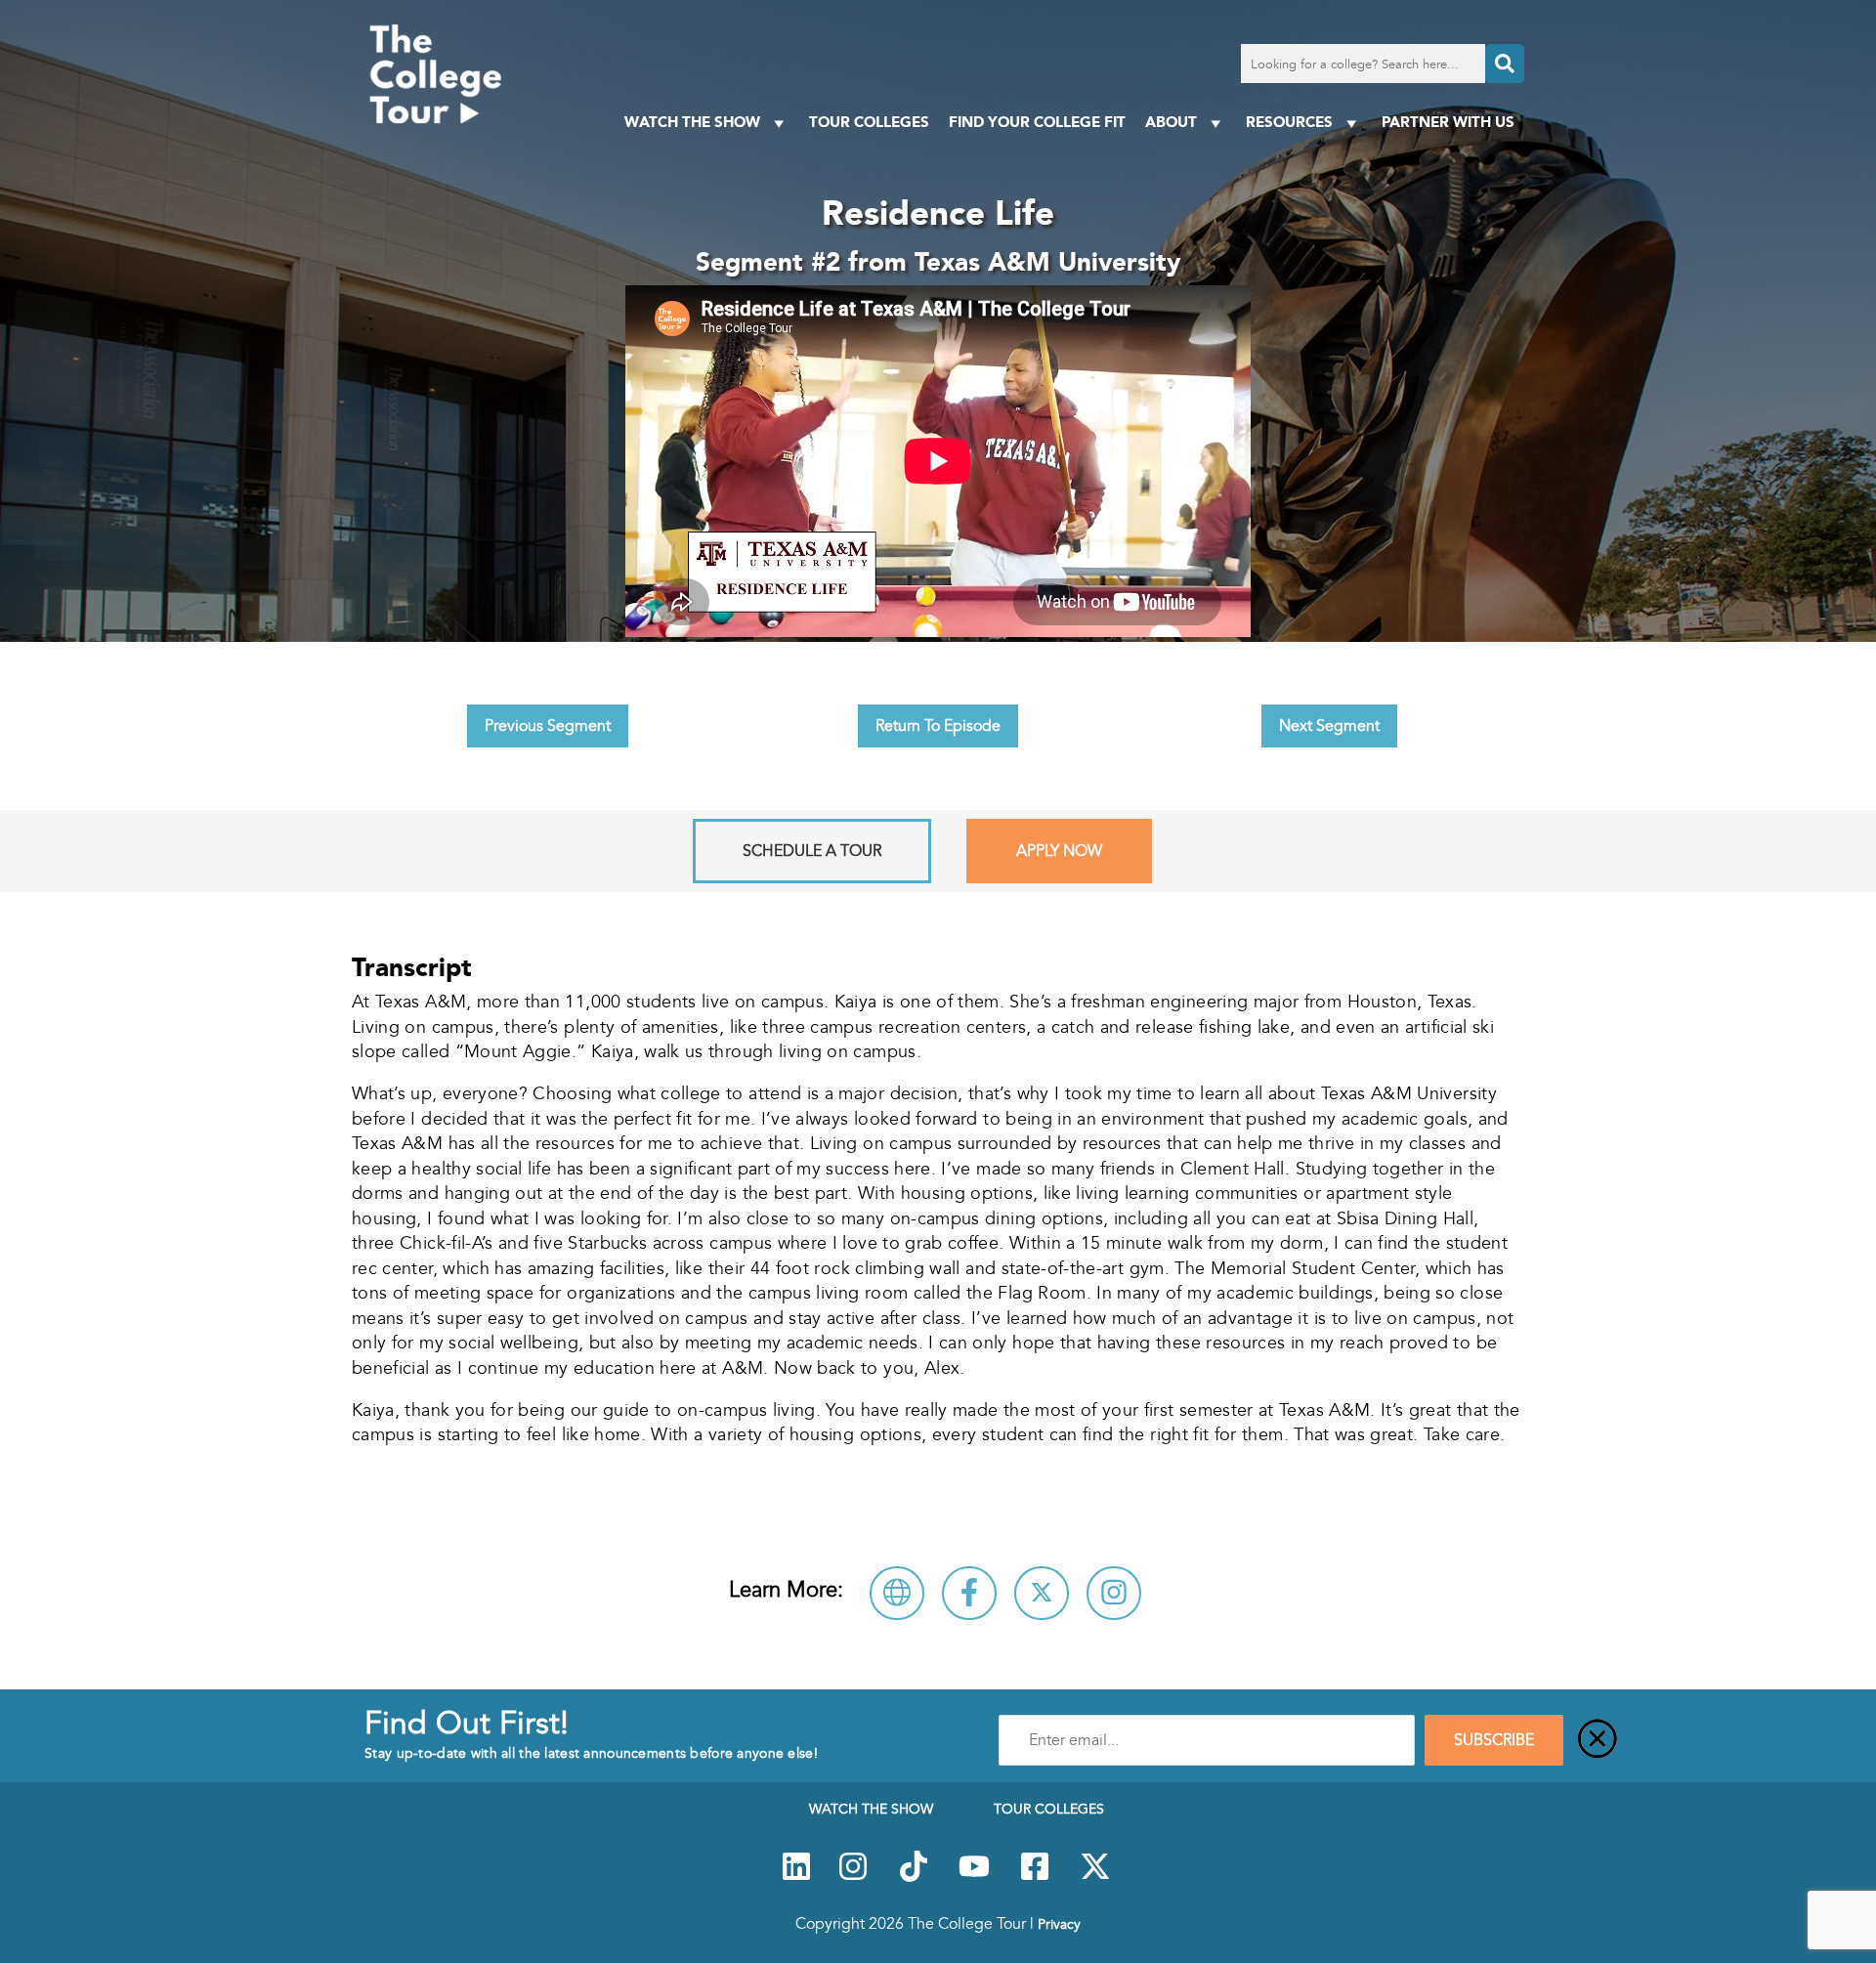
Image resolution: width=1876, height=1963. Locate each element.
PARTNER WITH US (1448, 122)
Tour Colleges (869, 122)
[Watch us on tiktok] (914, 1877)
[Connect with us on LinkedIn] (796, 1877)
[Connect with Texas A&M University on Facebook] (969, 1593)
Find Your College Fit (1037, 122)
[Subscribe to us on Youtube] (974, 1877)
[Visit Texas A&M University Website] (897, 1593)
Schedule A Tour (812, 851)
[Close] (1598, 1740)
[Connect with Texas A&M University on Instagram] (1114, 1593)
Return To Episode (938, 726)
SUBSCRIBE (1494, 1740)
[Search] (1505, 64)
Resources (1289, 122)
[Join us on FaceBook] (1035, 1877)
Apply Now (1059, 851)
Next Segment (1329, 726)
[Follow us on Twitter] (1095, 1877)
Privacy (1059, 1924)
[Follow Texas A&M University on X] (1042, 1593)
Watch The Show (692, 122)
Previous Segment (548, 726)
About (1171, 122)
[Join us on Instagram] (853, 1877)
